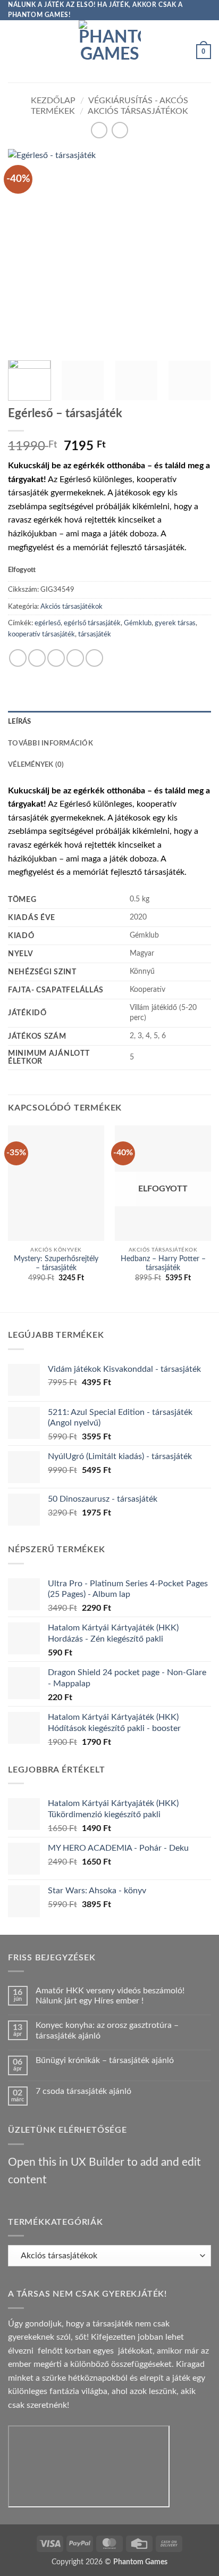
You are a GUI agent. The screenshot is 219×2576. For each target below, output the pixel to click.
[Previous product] (120, 130)
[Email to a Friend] (75, 658)
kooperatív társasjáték (41, 634)
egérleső (48, 623)
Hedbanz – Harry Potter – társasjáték (163, 1264)
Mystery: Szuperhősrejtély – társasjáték (56, 1264)
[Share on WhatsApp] (18, 658)
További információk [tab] (50, 743)
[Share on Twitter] (56, 658)
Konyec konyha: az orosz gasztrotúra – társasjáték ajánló (107, 2030)
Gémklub (138, 623)
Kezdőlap (53, 101)
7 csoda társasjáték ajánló (83, 2091)
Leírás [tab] (20, 722)
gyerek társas (175, 623)
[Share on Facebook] (37, 658)
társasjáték (95, 634)
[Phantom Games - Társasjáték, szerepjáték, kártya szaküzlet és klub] (110, 51)
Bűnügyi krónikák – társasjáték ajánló (105, 2060)
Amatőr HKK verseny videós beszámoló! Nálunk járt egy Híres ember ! (110, 1996)
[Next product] (99, 130)
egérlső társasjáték (92, 623)
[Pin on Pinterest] (94, 658)
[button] (14, 51)
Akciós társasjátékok (138, 111)
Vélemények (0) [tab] (36, 765)
